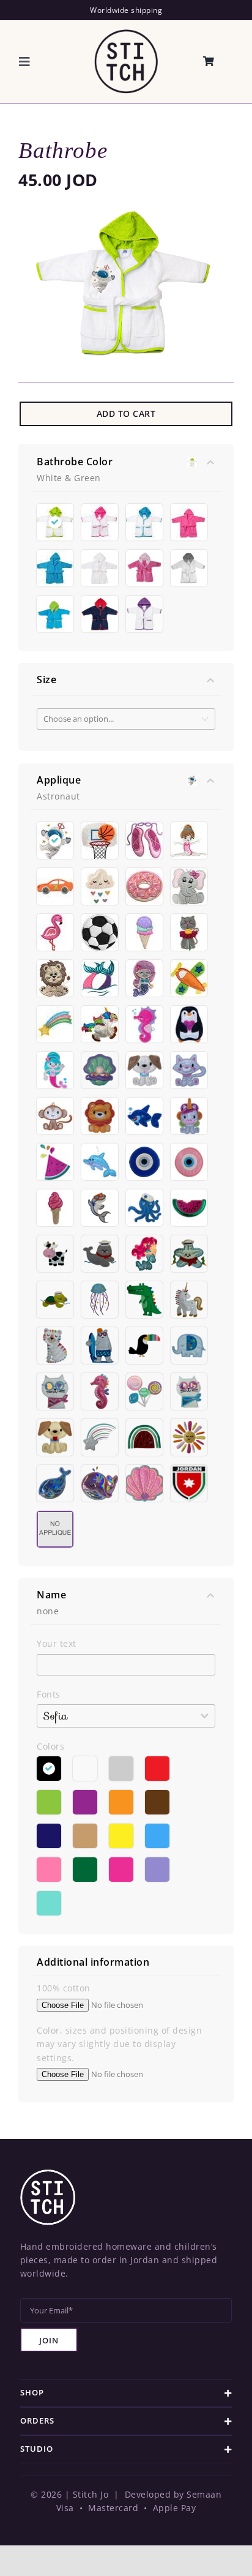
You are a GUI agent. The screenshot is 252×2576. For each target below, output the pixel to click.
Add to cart (126, 414)
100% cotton (64, 1988)
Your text (57, 1643)
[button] (126, 2393)
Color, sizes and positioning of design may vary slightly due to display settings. (119, 2044)
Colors (50, 1746)
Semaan (204, 2494)
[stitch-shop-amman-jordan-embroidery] (48, 2173)
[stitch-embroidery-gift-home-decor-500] (126, 33)
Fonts (49, 1694)
